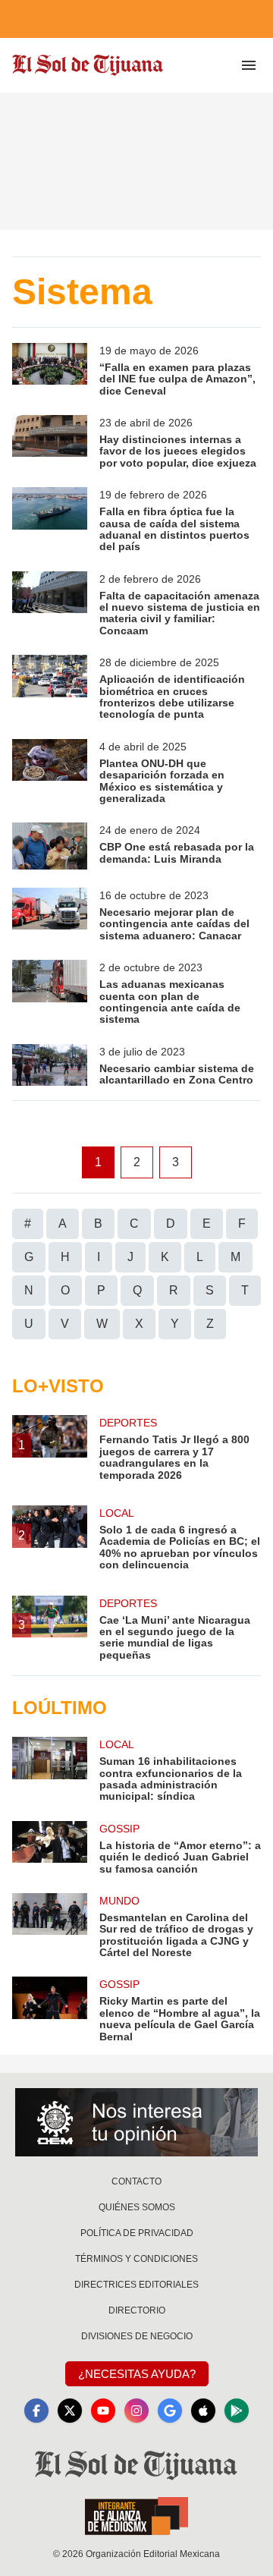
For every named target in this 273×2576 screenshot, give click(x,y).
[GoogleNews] (170, 2411)
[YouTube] (103, 2411)
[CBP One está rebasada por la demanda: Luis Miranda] (50, 846)
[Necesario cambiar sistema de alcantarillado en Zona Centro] (50, 1065)
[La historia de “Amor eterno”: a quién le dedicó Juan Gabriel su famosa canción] (50, 1848)
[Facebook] (36, 2411)
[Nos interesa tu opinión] (136, 2122)
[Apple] (203, 2411)
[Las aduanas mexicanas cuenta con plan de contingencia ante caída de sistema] (50, 993)
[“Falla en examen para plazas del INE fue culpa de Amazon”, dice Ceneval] (50, 370)
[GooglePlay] (237, 2411)
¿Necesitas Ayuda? (137, 2374)
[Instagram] (136, 2411)
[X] (70, 2411)
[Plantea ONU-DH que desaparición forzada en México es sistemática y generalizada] (50, 772)
